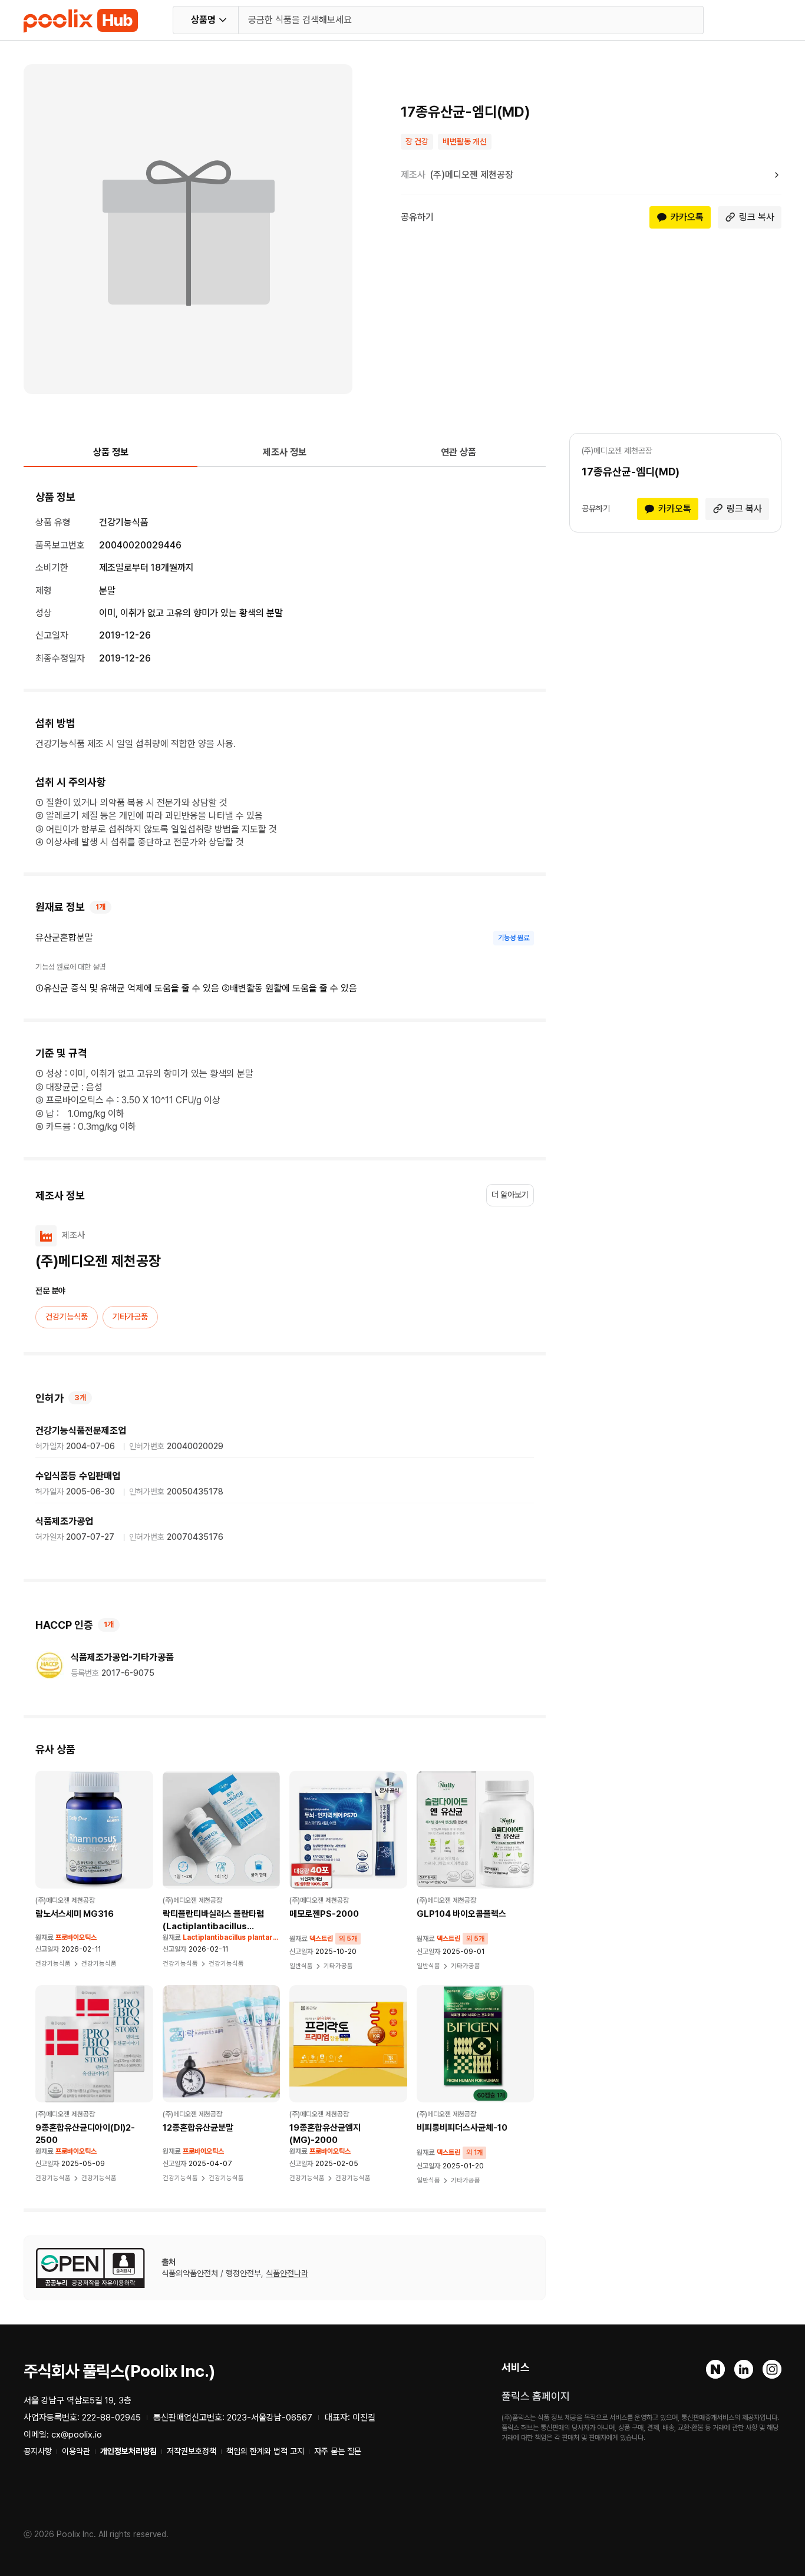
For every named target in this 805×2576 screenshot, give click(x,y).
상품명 (203, 20)
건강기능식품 (67, 1317)
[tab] (110, 457)
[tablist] (285, 457)
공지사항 (38, 2451)
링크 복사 (757, 217)
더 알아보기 (510, 1195)
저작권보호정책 (192, 2451)
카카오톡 (687, 217)
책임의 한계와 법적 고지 (265, 2451)
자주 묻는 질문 (338, 2451)
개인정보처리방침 (128, 2451)
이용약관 (76, 2451)
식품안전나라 (287, 2273)
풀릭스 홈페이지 (536, 2396)
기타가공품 (130, 1317)
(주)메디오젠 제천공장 (472, 175)
